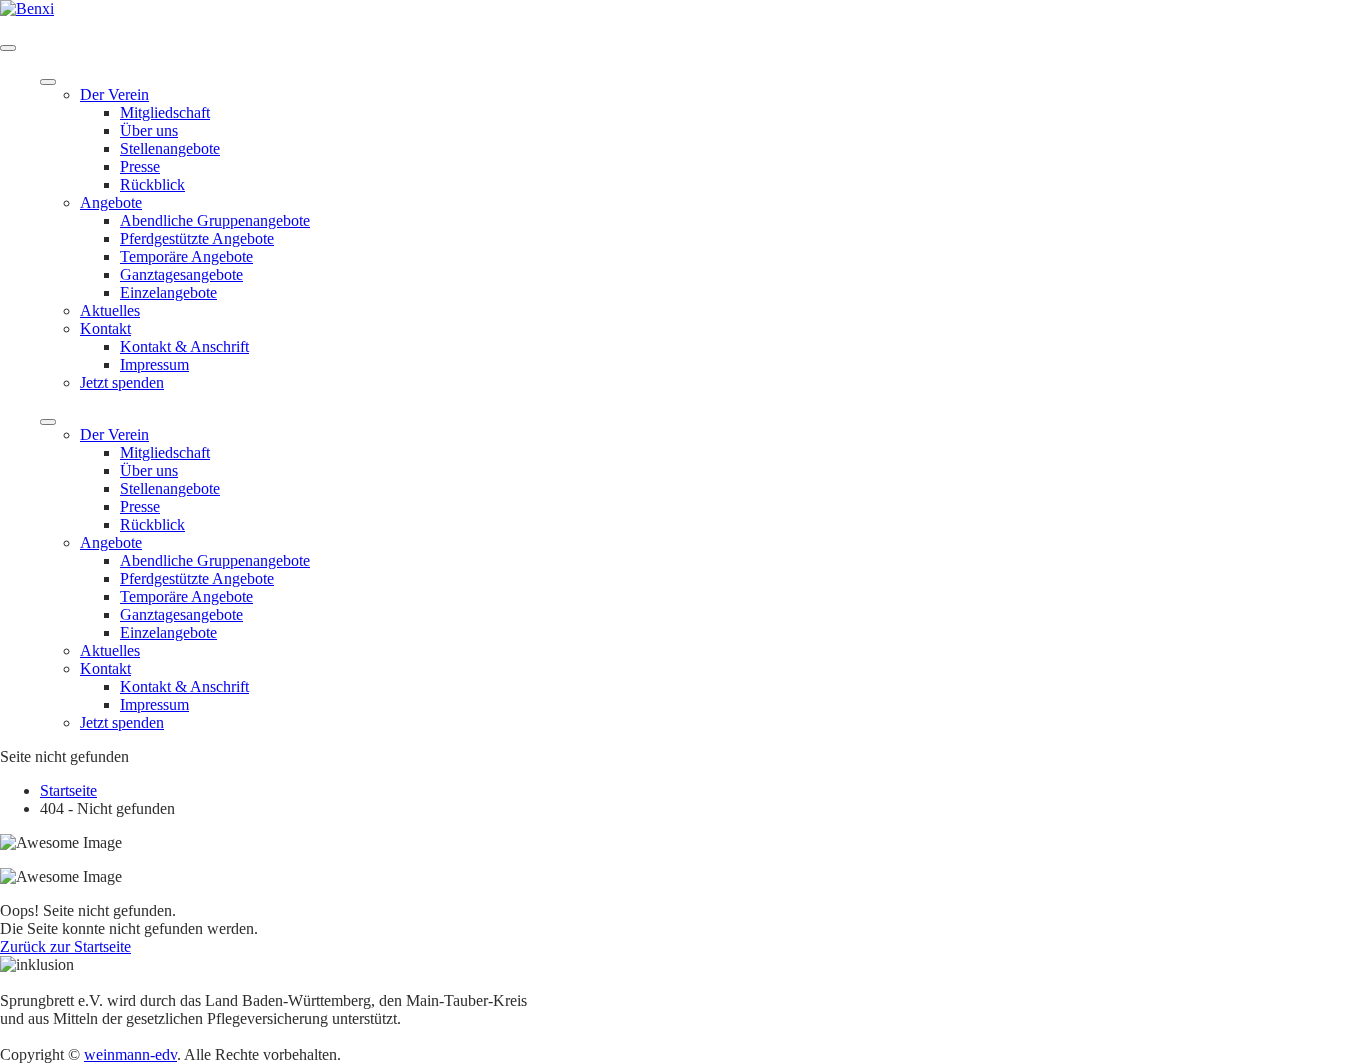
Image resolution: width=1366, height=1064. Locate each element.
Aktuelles (110, 310)
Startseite (68, 790)
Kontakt (105, 328)
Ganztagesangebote (181, 274)
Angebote (111, 202)
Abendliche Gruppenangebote (215, 220)
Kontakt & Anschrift (184, 346)
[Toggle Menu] (48, 82)
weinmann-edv (130, 1054)
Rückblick (152, 184)
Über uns (149, 130)
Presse (140, 166)
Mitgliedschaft (165, 112)
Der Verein (114, 94)
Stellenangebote (170, 148)
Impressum (154, 364)
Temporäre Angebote (186, 256)
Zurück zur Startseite (65, 946)
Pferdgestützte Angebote (197, 238)
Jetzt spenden (122, 382)
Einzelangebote (168, 292)
